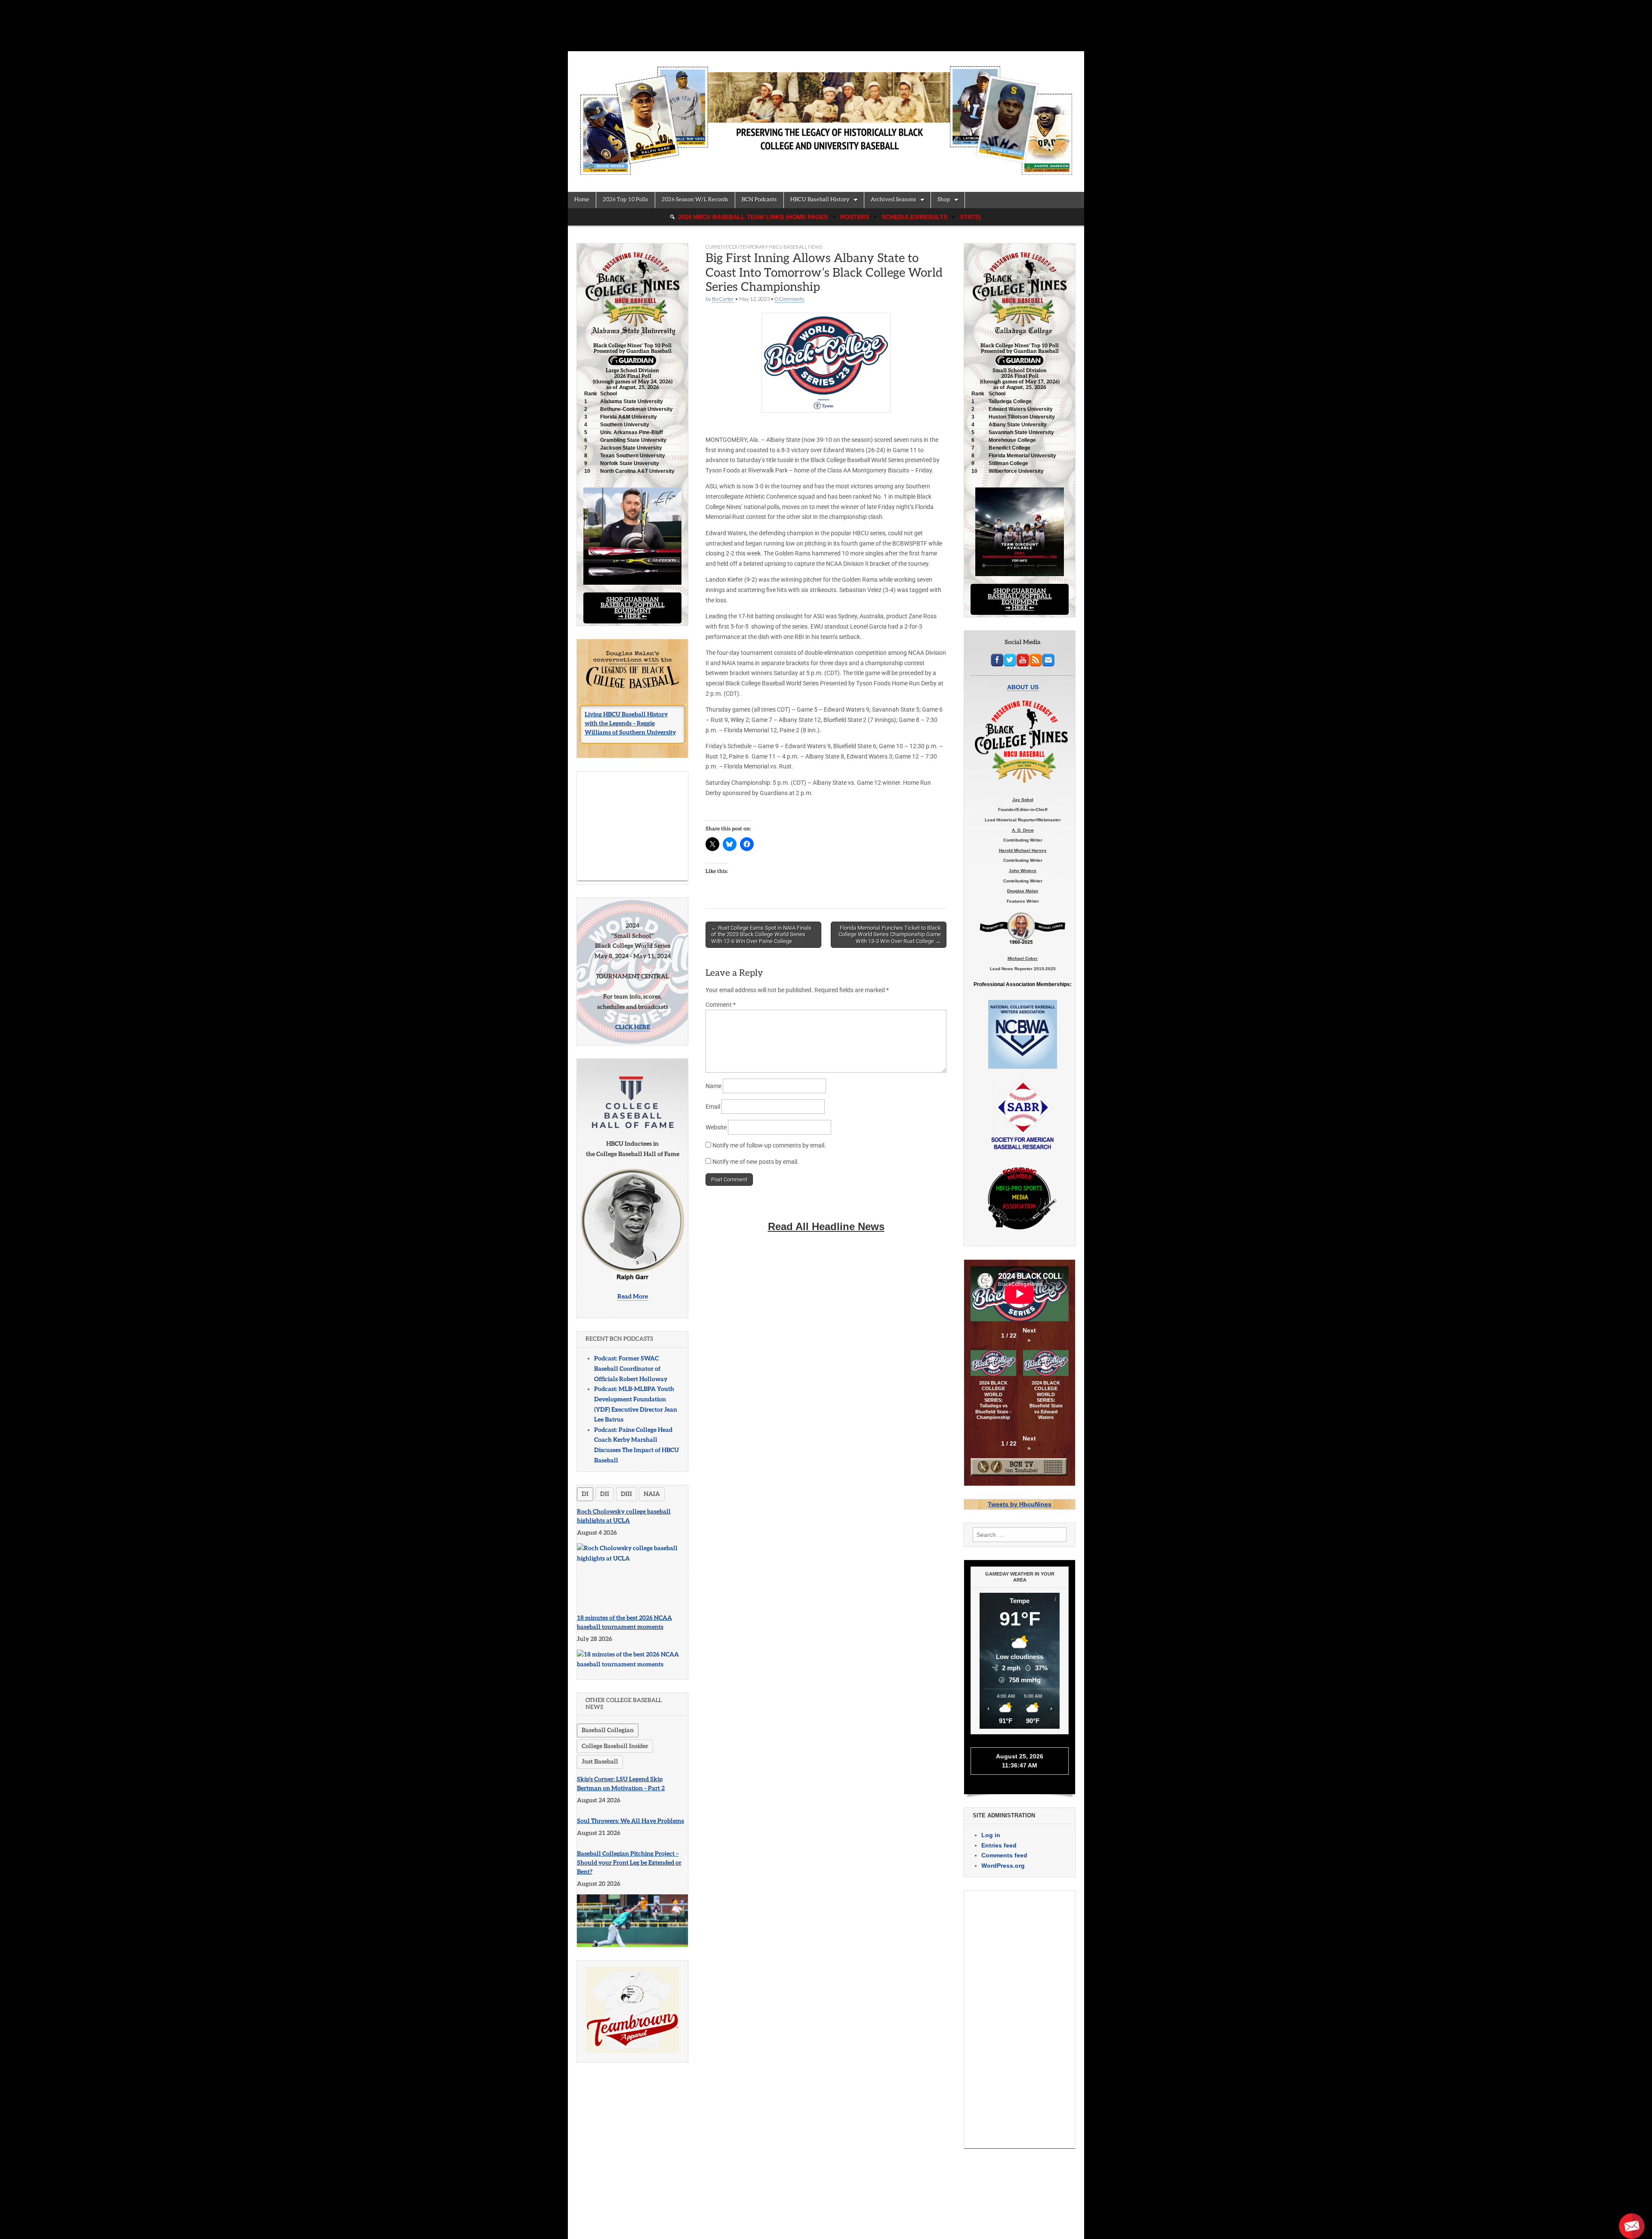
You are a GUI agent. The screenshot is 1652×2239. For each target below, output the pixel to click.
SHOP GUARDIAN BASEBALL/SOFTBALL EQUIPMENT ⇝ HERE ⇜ (633, 608)
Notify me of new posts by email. (756, 1162)
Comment (721, 1005)
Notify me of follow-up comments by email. (769, 1145)
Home (582, 200)
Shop (944, 200)
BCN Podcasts (759, 200)
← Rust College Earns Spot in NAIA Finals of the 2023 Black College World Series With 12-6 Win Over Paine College (761, 934)
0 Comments (789, 299)
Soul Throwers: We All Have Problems (630, 1821)
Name (714, 1086)
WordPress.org (1003, 1866)
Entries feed (999, 1845)
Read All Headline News (826, 1226)
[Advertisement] (633, 826)
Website (716, 1127)
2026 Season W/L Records (695, 200)
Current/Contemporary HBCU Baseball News (764, 247)
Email (713, 1107)
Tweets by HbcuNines (1020, 1504)
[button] (1029, 1336)
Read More (633, 1297)
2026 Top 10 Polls (626, 200)
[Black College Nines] (826, 115)
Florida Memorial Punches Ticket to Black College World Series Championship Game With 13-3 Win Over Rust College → (890, 934)
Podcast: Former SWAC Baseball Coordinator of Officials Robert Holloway (631, 1369)
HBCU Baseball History (820, 200)
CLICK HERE (633, 1027)
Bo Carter (723, 299)
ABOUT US (1023, 687)
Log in (991, 1835)
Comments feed (1004, 1855)
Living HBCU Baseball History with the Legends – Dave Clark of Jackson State (630, 728)
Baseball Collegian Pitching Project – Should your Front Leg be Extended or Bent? (629, 1863)
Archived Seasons (894, 200)
